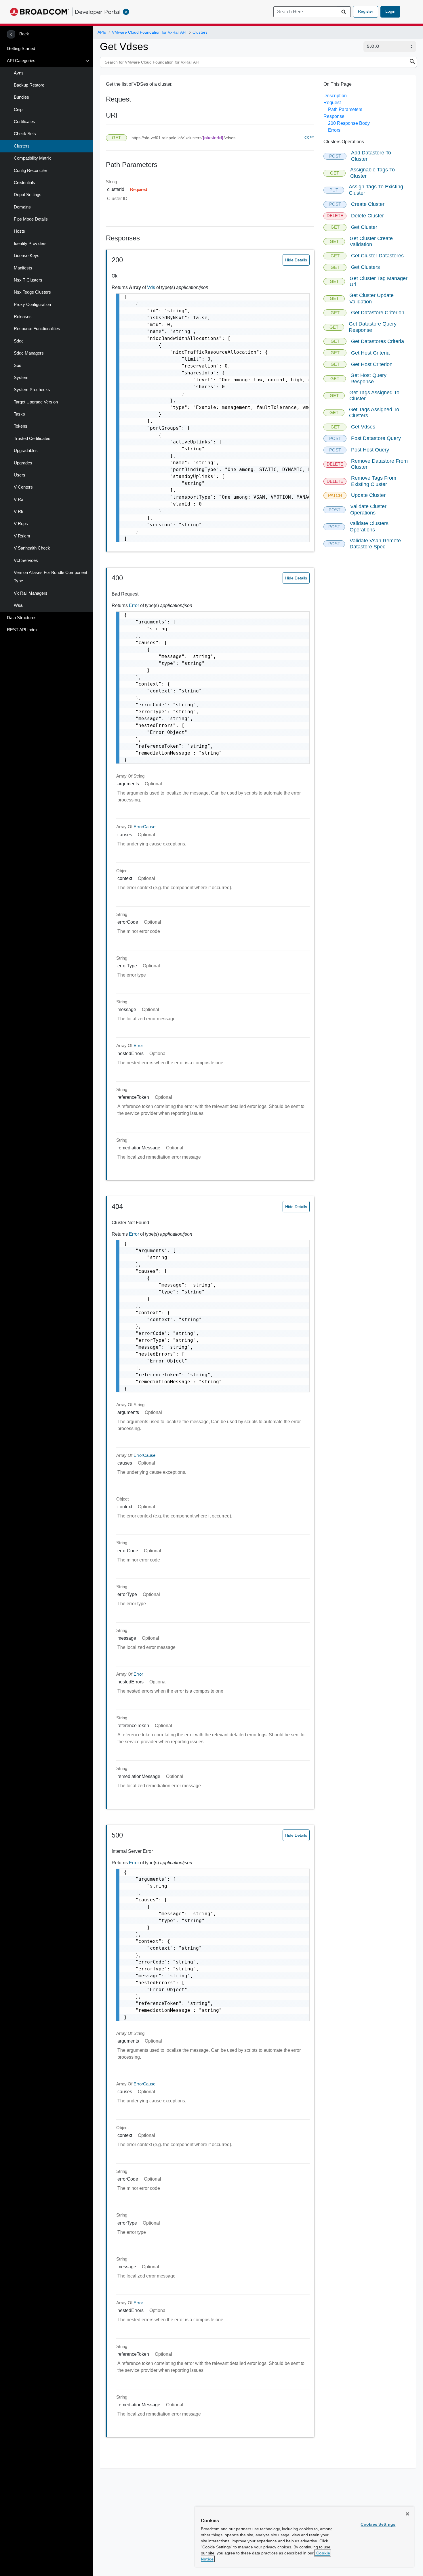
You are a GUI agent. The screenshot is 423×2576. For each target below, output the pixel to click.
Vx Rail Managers (31, 593)
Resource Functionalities (37, 329)
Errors (334, 130)
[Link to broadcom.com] (40, 12)
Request (332, 103)
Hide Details (296, 260)
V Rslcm (22, 536)
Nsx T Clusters (28, 280)
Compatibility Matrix (32, 158)
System (21, 378)
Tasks (19, 414)
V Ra (19, 499)
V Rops (21, 524)
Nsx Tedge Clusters (32, 292)
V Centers (23, 487)
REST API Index (22, 630)
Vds (152, 287)
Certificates (24, 122)
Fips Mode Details (31, 219)
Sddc (19, 341)
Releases (23, 317)
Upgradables (26, 451)
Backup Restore (29, 85)
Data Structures (22, 618)
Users (20, 475)
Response (334, 116)
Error (135, 605)
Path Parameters (345, 109)
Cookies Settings (378, 2524)
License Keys (27, 256)
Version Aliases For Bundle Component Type (51, 577)
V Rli (18, 512)
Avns (19, 73)
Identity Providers (30, 244)
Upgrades (23, 463)
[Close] (407, 2514)
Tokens (21, 426)
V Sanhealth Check (32, 548)
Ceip (18, 110)
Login (390, 11)
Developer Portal (98, 12)
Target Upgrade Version (36, 402)
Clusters (22, 146)
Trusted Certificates (32, 439)
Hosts (19, 231)
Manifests (23, 268)
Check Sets (25, 134)
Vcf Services (26, 560)
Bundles (21, 97)
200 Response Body (349, 123)
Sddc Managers (29, 353)
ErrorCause (144, 827)
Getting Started (21, 49)
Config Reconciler (31, 171)
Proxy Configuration (32, 305)
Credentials (24, 183)
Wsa (18, 605)
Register (366, 11)
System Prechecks (32, 390)
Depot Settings (28, 195)
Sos (18, 365)
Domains (22, 207)
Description (335, 96)
